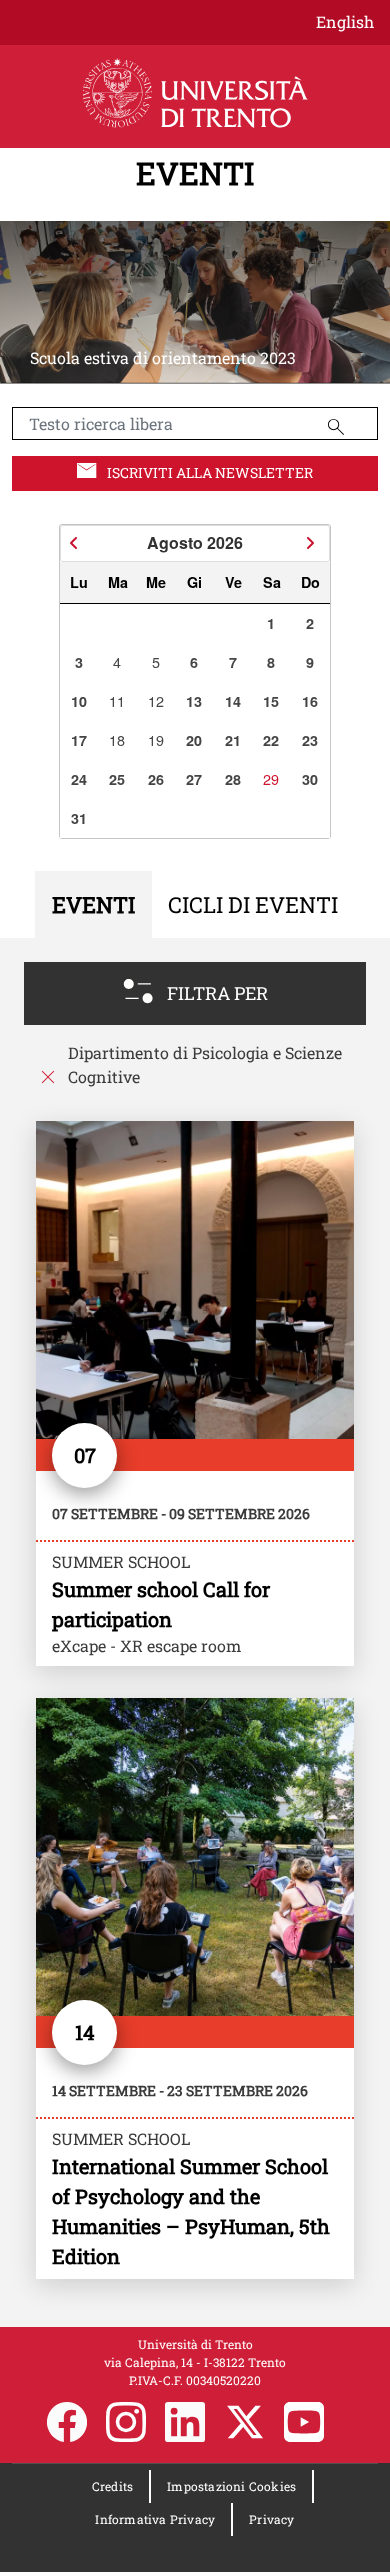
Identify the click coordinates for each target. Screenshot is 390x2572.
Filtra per (217, 993)
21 (233, 740)
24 (79, 779)
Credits (112, 2486)
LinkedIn (185, 2422)
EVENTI (195, 173)
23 (310, 740)
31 (79, 818)
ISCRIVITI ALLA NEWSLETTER (210, 472)
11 (117, 700)
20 (194, 740)
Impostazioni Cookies (231, 2486)
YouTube (304, 2422)
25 (117, 779)
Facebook (67, 2422)
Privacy (271, 2519)
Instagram (126, 2422)
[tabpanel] (195, 1632)
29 (271, 778)
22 (271, 740)
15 (271, 701)
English (345, 21)
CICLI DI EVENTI (253, 904)
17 (79, 740)
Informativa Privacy (155, 2519)
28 (233, 779)
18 (117, 739)
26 (156, 779)
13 (194, 701)
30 (310, 779)
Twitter (245, 2422)
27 (194, 779)
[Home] (195, 93)
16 (310, 701)
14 (233, 701)
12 (156, 700)
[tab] (93, 904)
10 (79, 701)
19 (156, 739)
